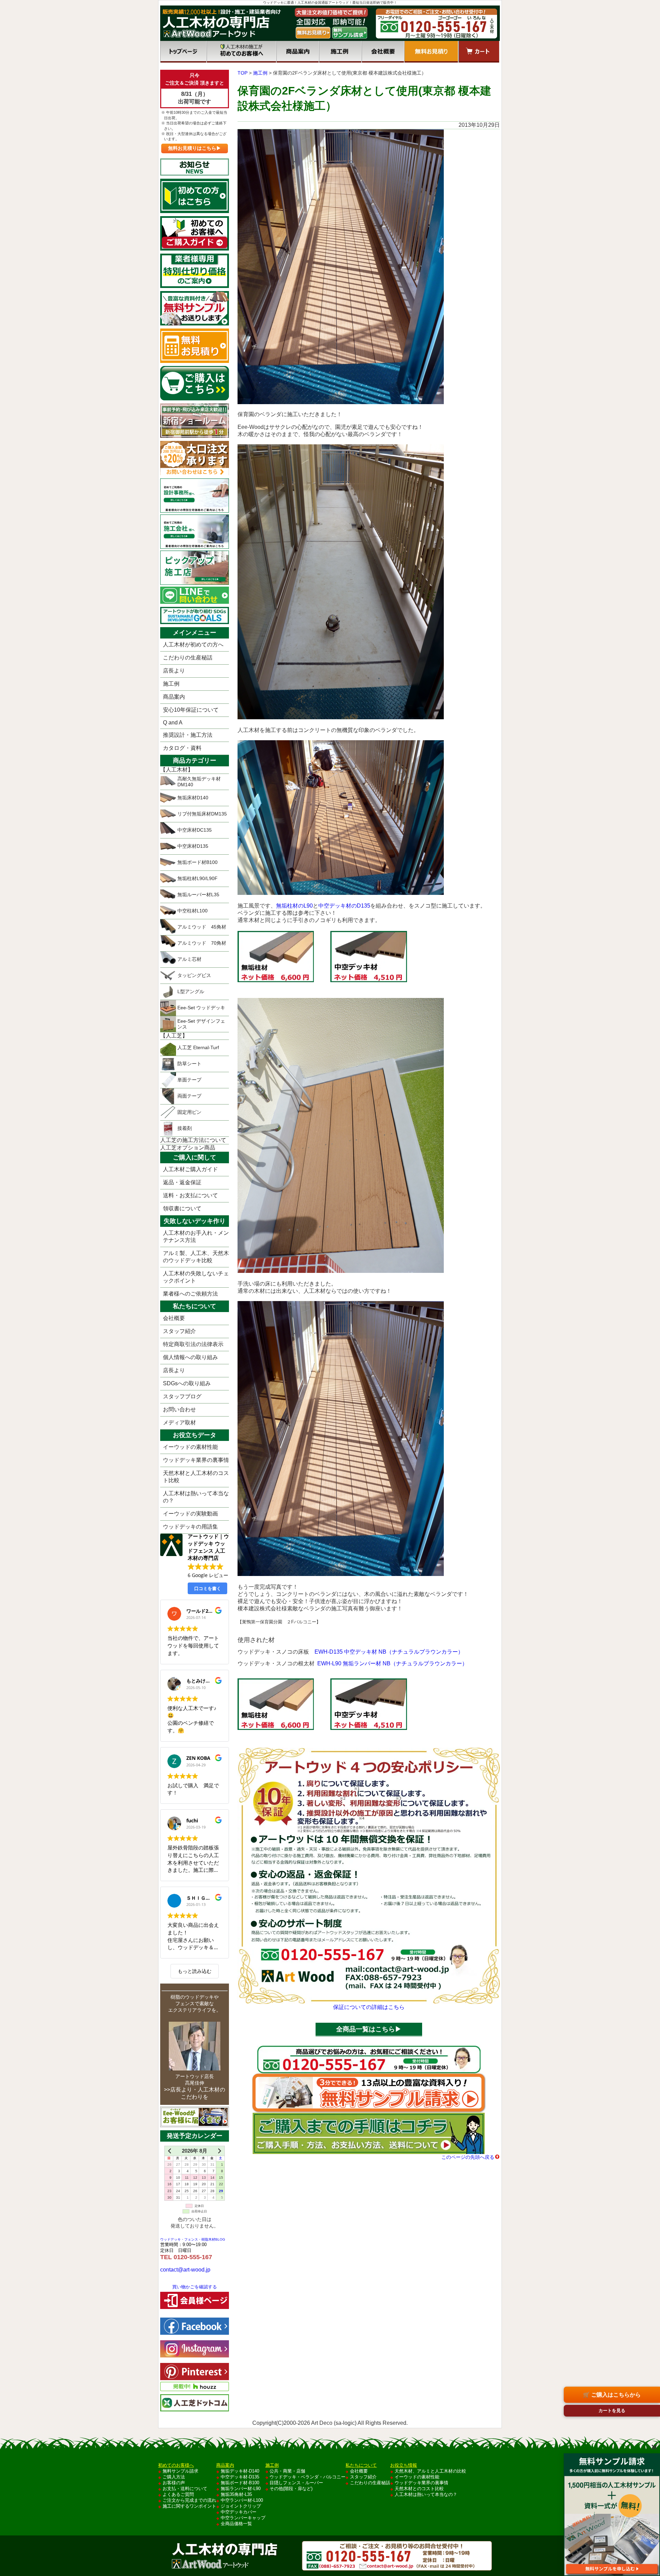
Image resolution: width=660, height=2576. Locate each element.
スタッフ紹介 (179, 1331)
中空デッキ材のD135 (344, 906)
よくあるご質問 (178, 2494)
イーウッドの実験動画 (190, 1514)
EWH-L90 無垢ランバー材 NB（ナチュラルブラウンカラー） (392, 1663)
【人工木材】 (177, 770)
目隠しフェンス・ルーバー (296, 2483)
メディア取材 (179, 1423)
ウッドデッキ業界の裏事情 (196, 1460)
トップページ (183, 52)
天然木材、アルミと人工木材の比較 (430, 2471)
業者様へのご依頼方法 (190, 1294)
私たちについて (361, 2465)
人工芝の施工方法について (193, 1140)
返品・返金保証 (182, 1182)
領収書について (182, 1208)
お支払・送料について (185, 2489)
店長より (174, 671)
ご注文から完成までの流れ (189, 2500)
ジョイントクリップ (241, 2506)
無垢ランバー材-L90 (241, 2489)
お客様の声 (174, 2483)
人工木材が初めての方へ (193, 645)
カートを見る (612, 2411)
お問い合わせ (179, 1409)
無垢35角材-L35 (236, 2494)
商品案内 (298, 52)
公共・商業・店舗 (287, 2471)
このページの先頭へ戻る (468, 2157)
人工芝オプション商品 (188, 1148)
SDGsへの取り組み (187, 1383)
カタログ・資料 (182, 748)
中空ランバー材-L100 (242, 2500)
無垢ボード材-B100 (240, 2483)
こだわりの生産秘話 (188, 658)
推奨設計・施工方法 (188, 735)
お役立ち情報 (404, 2465)
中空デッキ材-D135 (240, 2477)
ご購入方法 (174, 2477)
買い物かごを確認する (195, 2287)
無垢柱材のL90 (294, 906)
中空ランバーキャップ (243, 2518)
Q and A (173, 723)
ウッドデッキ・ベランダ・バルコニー (307, 2477)
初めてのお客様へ (241, 52)
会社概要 (383, 52)
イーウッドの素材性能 (190, 1447)
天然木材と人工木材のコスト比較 (196, 1477)
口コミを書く (208, 1588)
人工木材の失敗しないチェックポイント (196, 1277)
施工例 (340, 52)
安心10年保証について (191, 710)
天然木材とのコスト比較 (419, 2489)
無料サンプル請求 (180, 2471)
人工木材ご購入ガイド (190, 1169)
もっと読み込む (195, 1971)
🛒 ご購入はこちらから (612, 2395)
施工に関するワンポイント (189, 2506)
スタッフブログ (182, 1396)
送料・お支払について (190, 1195)
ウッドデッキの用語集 (190, 1527)
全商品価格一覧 (236, 2524)
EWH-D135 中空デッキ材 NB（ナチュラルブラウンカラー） (389, 1652)
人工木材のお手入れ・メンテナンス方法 (196, 1236)
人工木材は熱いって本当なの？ (196, 1497)
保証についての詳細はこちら (369, 2007)
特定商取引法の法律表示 (193, 1344)
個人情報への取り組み (190, 1357)
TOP (243, 73)
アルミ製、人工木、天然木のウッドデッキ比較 (196, 1257)
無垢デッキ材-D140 (240, 2471)
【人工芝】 (174, 1036)
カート (479, 52)
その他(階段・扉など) (291, 2489)
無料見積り (431, 52)
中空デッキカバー (239, 2512)
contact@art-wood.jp (185, 2270)
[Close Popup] (654, 2447)
